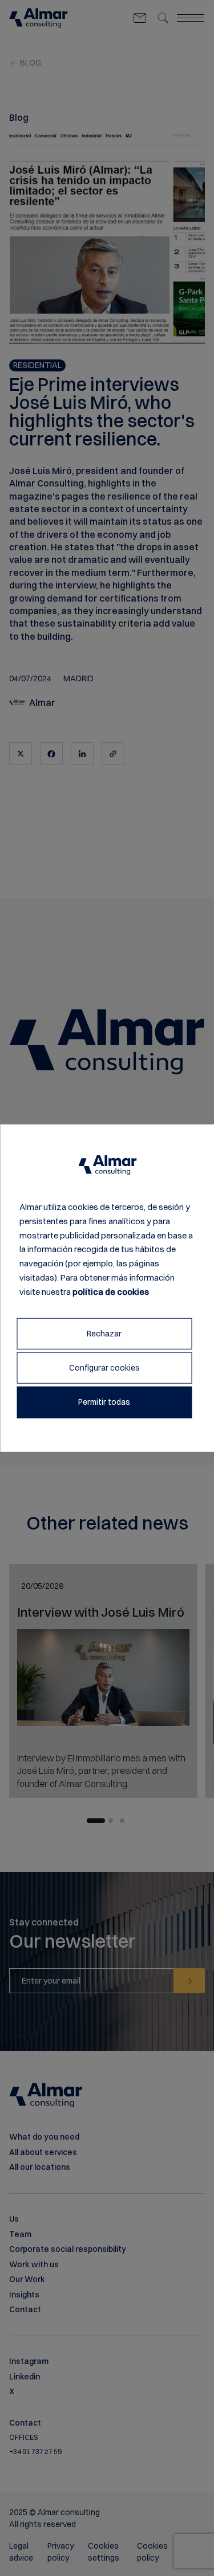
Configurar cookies (104, 1368)
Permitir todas (104, 1402)
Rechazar (104, 1334)
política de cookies (111, 1291)
